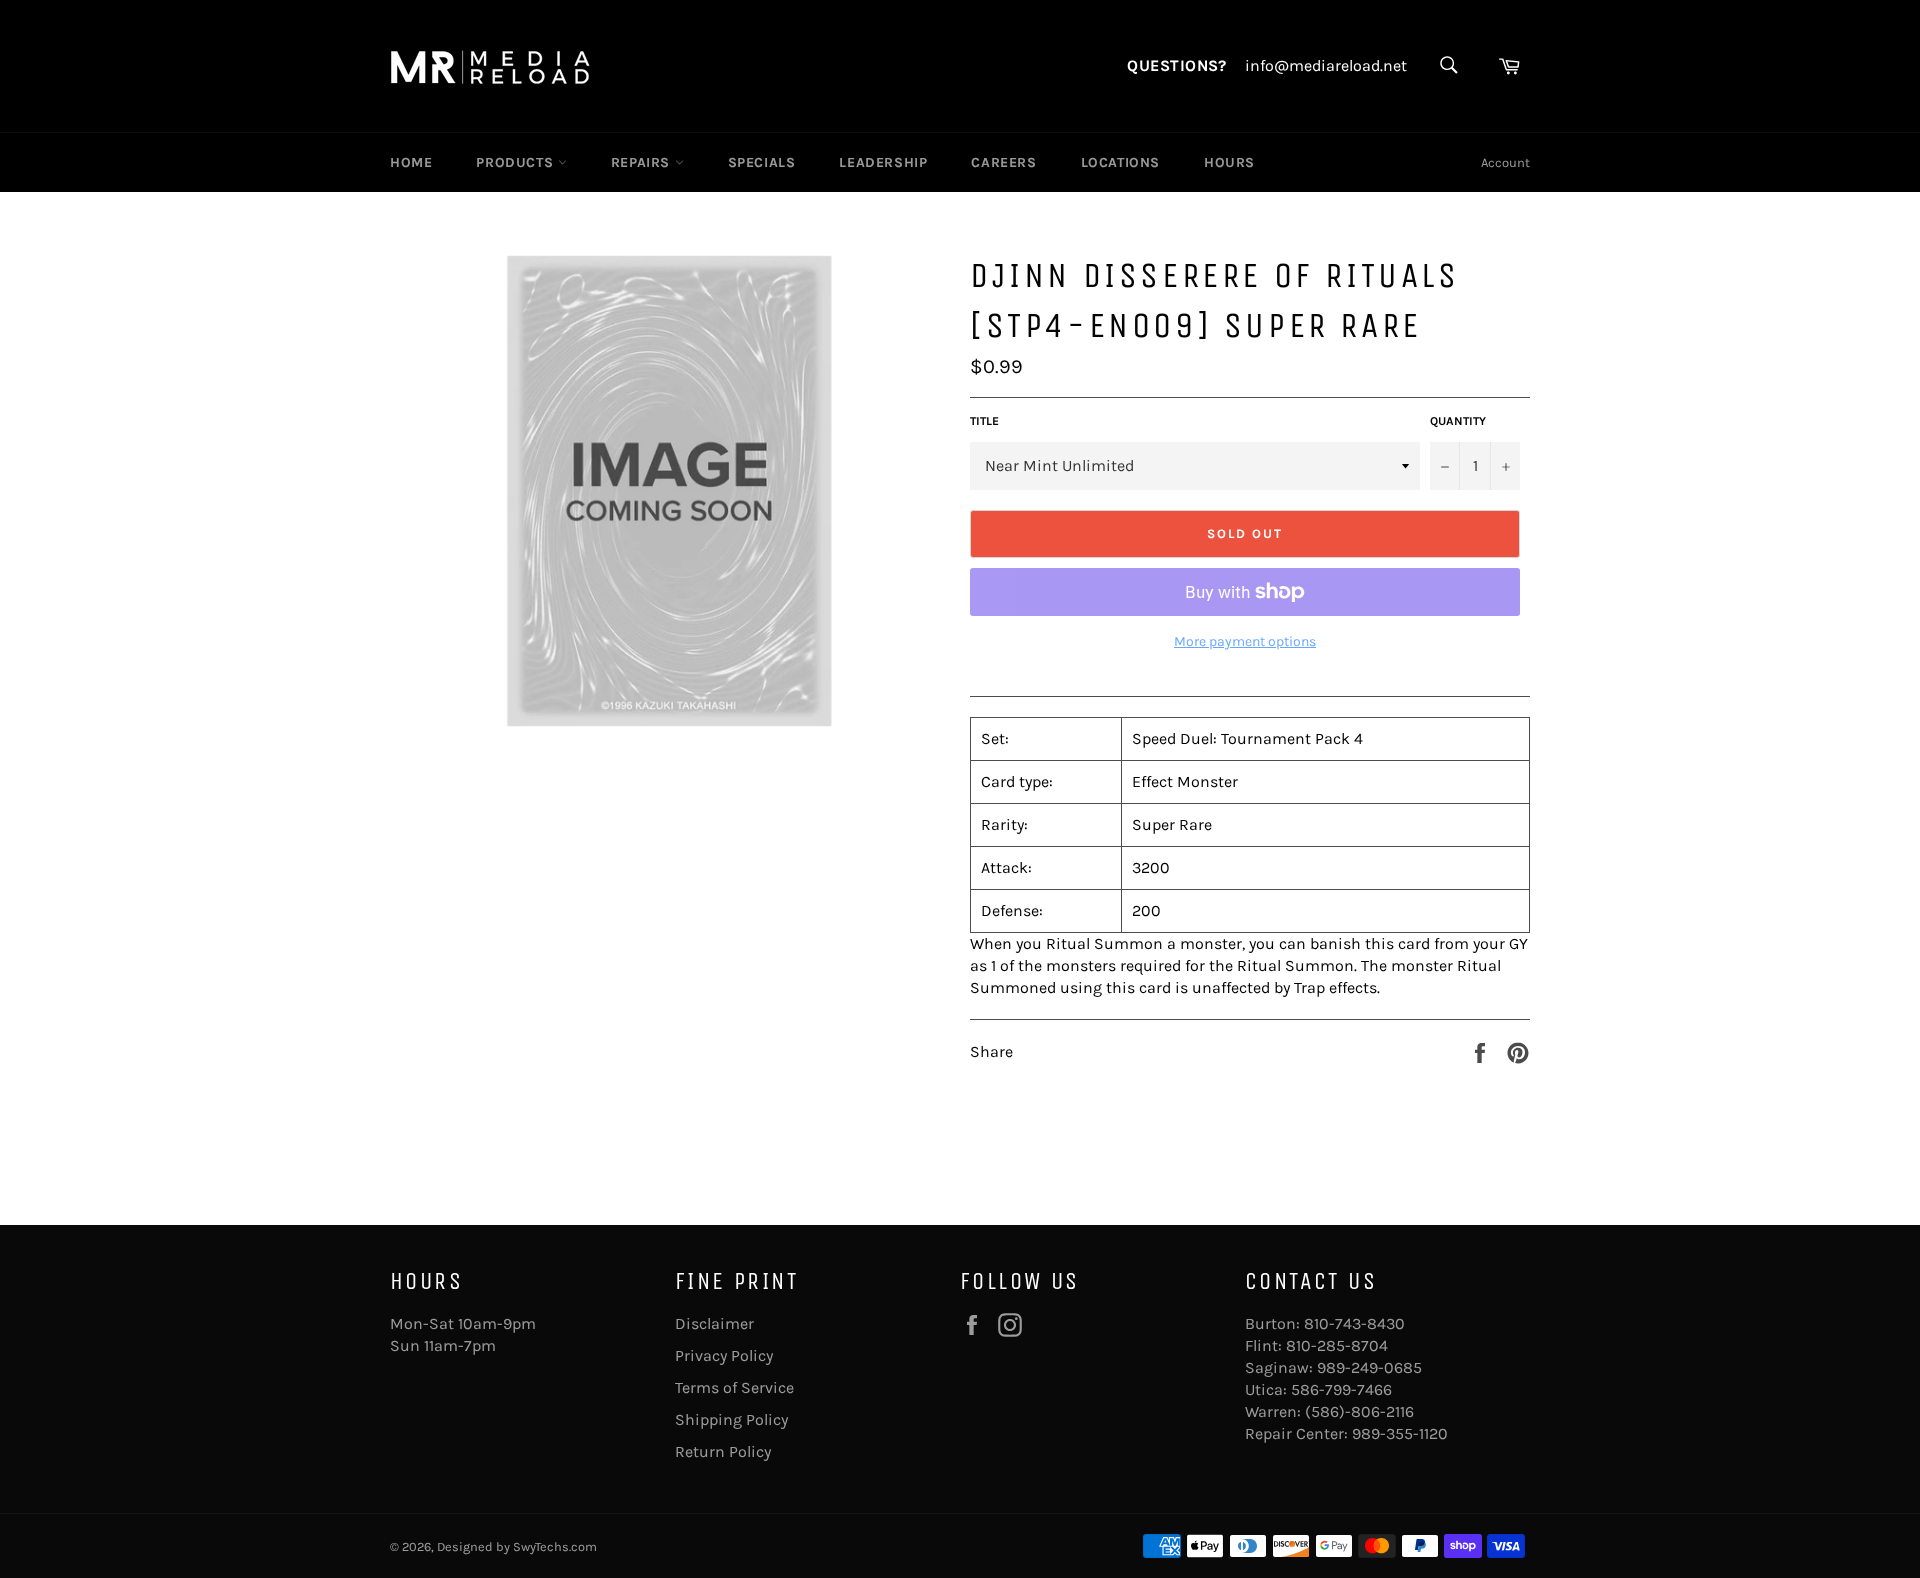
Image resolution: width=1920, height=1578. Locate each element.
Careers (1003, 162)
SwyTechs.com (555, 1546)
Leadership (883, 162)
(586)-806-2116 (1359, 1411)
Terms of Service (734, 1387)
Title (984, 421)
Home (411, 162)
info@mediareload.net (1326, 66)
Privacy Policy (724, 1355)
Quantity (1458, 421)
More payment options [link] (1245, 641)
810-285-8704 (1337, 1345)
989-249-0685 (1369, 1367)
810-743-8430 (1354, 1323)
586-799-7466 (1341, 1389)
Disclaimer (714, 1323)
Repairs (643, 162)
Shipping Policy (731, 1419)
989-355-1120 (1400, 1433)
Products (516, 162)
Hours (1229, 162)
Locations (1120, 162)
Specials (762, 162)
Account (1505, 162)
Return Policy (723, 1451)
